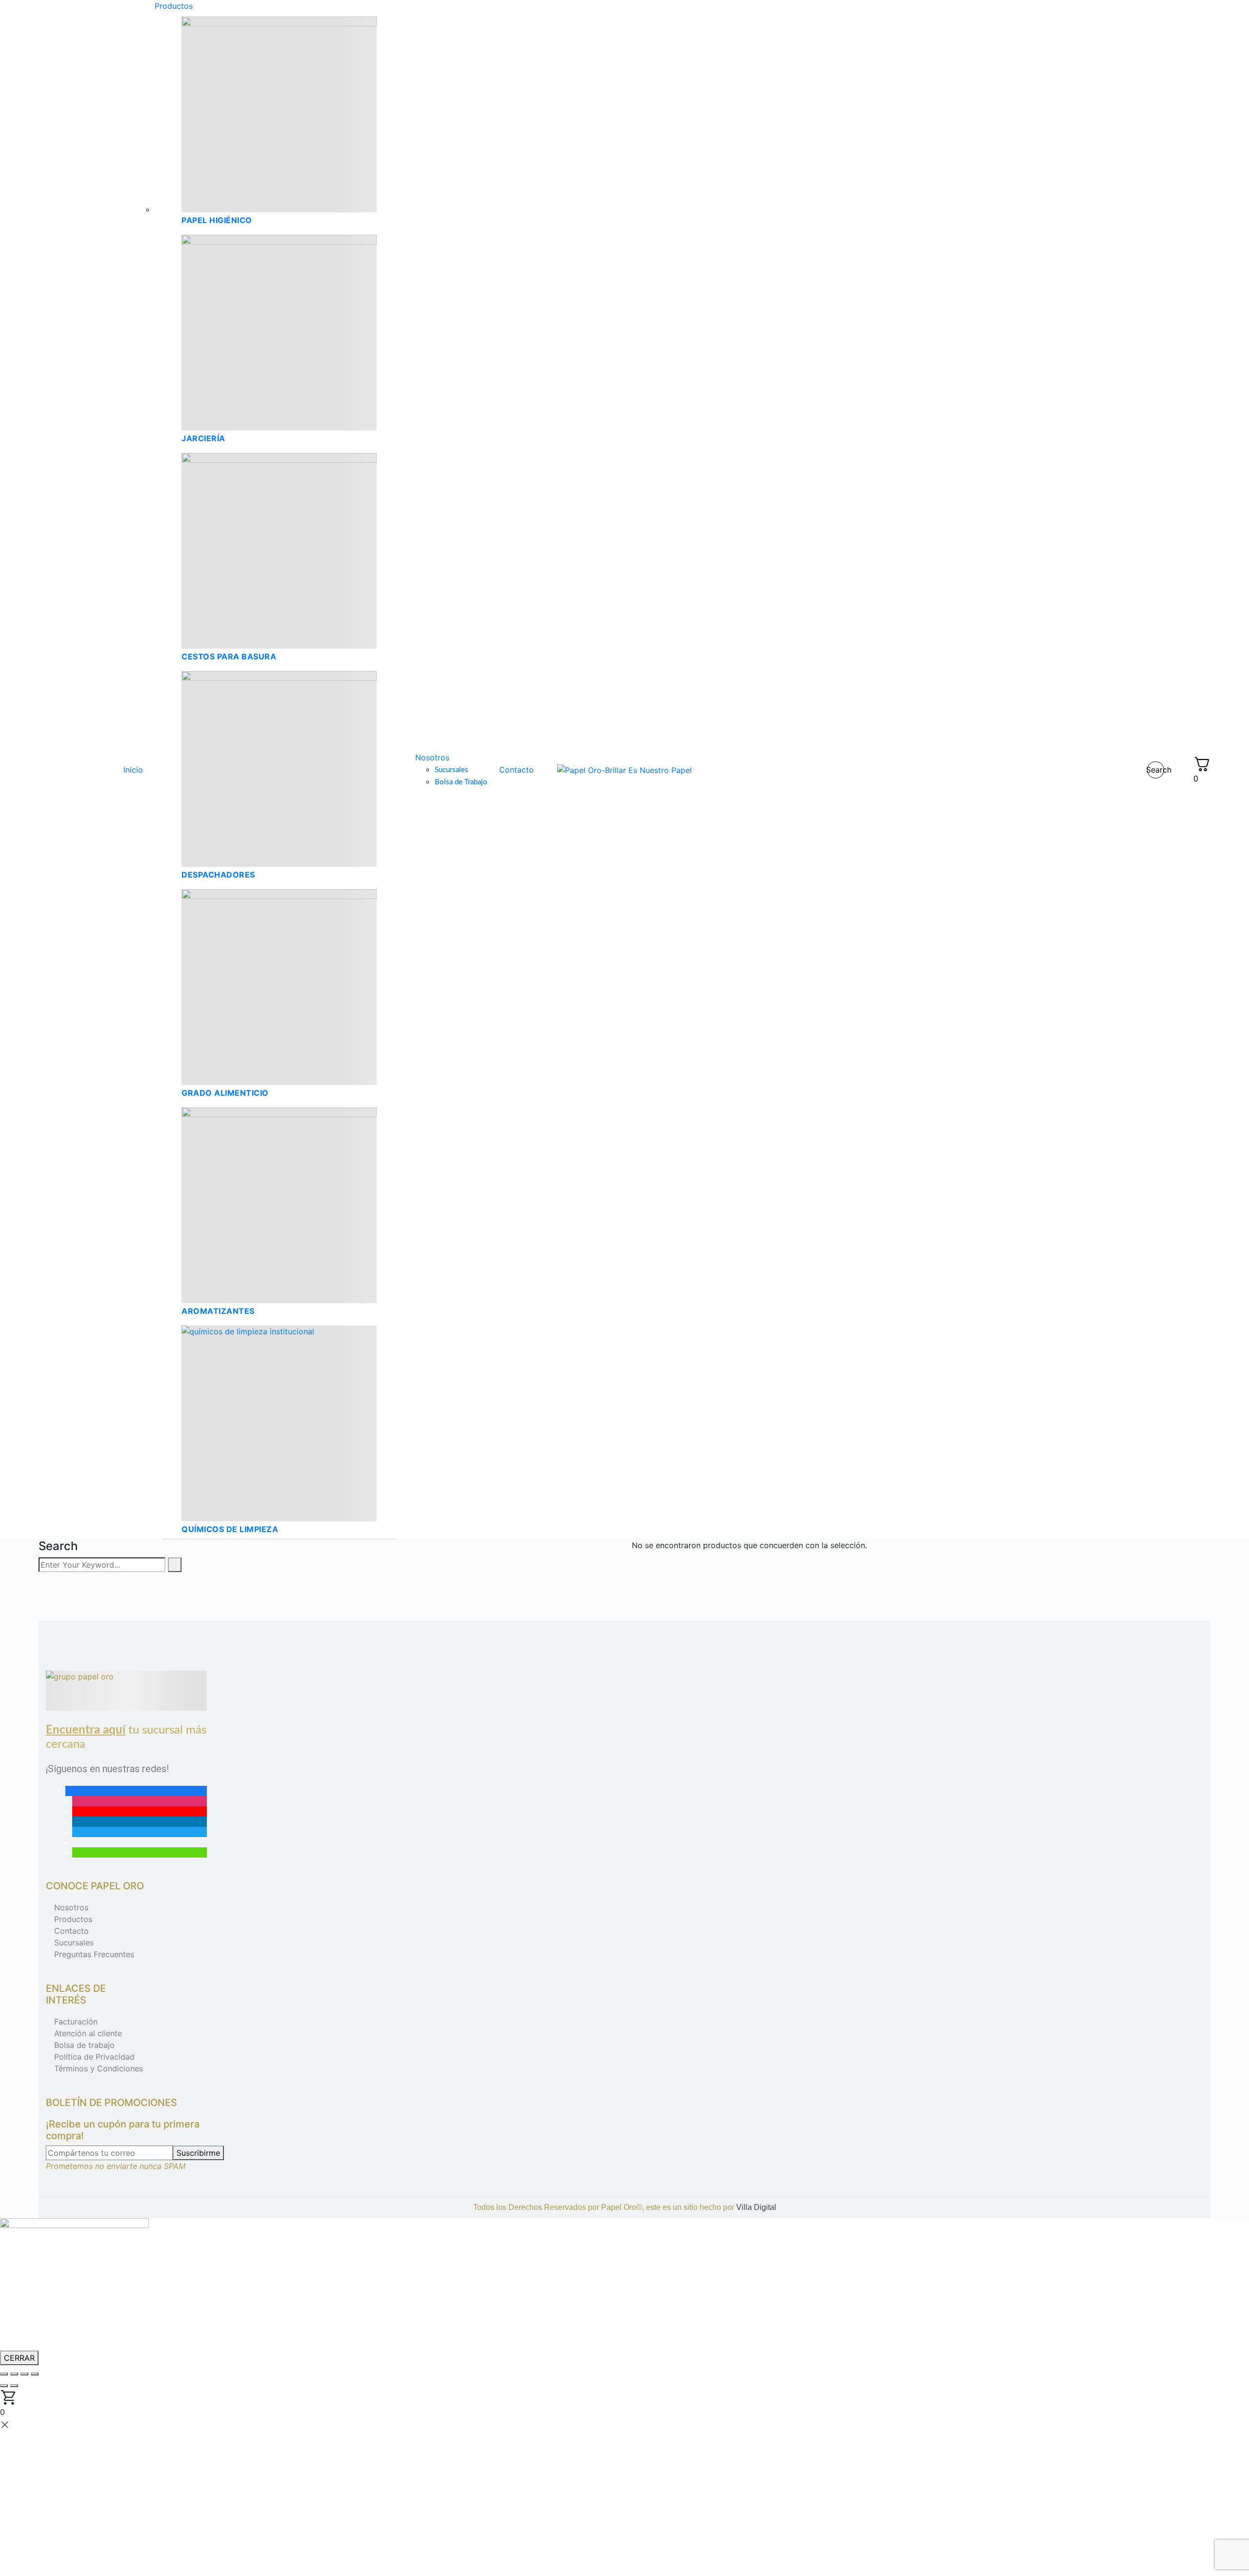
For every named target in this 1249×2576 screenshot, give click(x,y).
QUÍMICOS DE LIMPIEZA (230, 1529)
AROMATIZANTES (218, 1311)
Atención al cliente (88, 2033)
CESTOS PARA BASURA (229, 656)
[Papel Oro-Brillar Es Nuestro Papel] (624, 770)
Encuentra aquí (86, 1730)
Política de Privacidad (94, 2057)
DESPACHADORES (218, 875)
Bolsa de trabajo (84, 2045)
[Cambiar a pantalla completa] (14, 2374)
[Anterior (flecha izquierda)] (4, 2386)
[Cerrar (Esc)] (35, 2374)
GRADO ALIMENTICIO (225, 1093)
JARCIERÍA (203, 438)
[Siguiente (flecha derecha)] (14, 2386)
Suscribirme (198, 2153)
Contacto (71, 1931)
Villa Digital (756, 2207)
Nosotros (71, 1907)
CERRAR (19, 2358)
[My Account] (1179, 770)
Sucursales (74, 1942)
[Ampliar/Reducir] (4, 2374)
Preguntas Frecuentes (94, 1954)
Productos (73, 1919)
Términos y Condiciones (99, 2068)
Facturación (76, 2022)
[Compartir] (24, 2374)
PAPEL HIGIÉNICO (217, 220)
